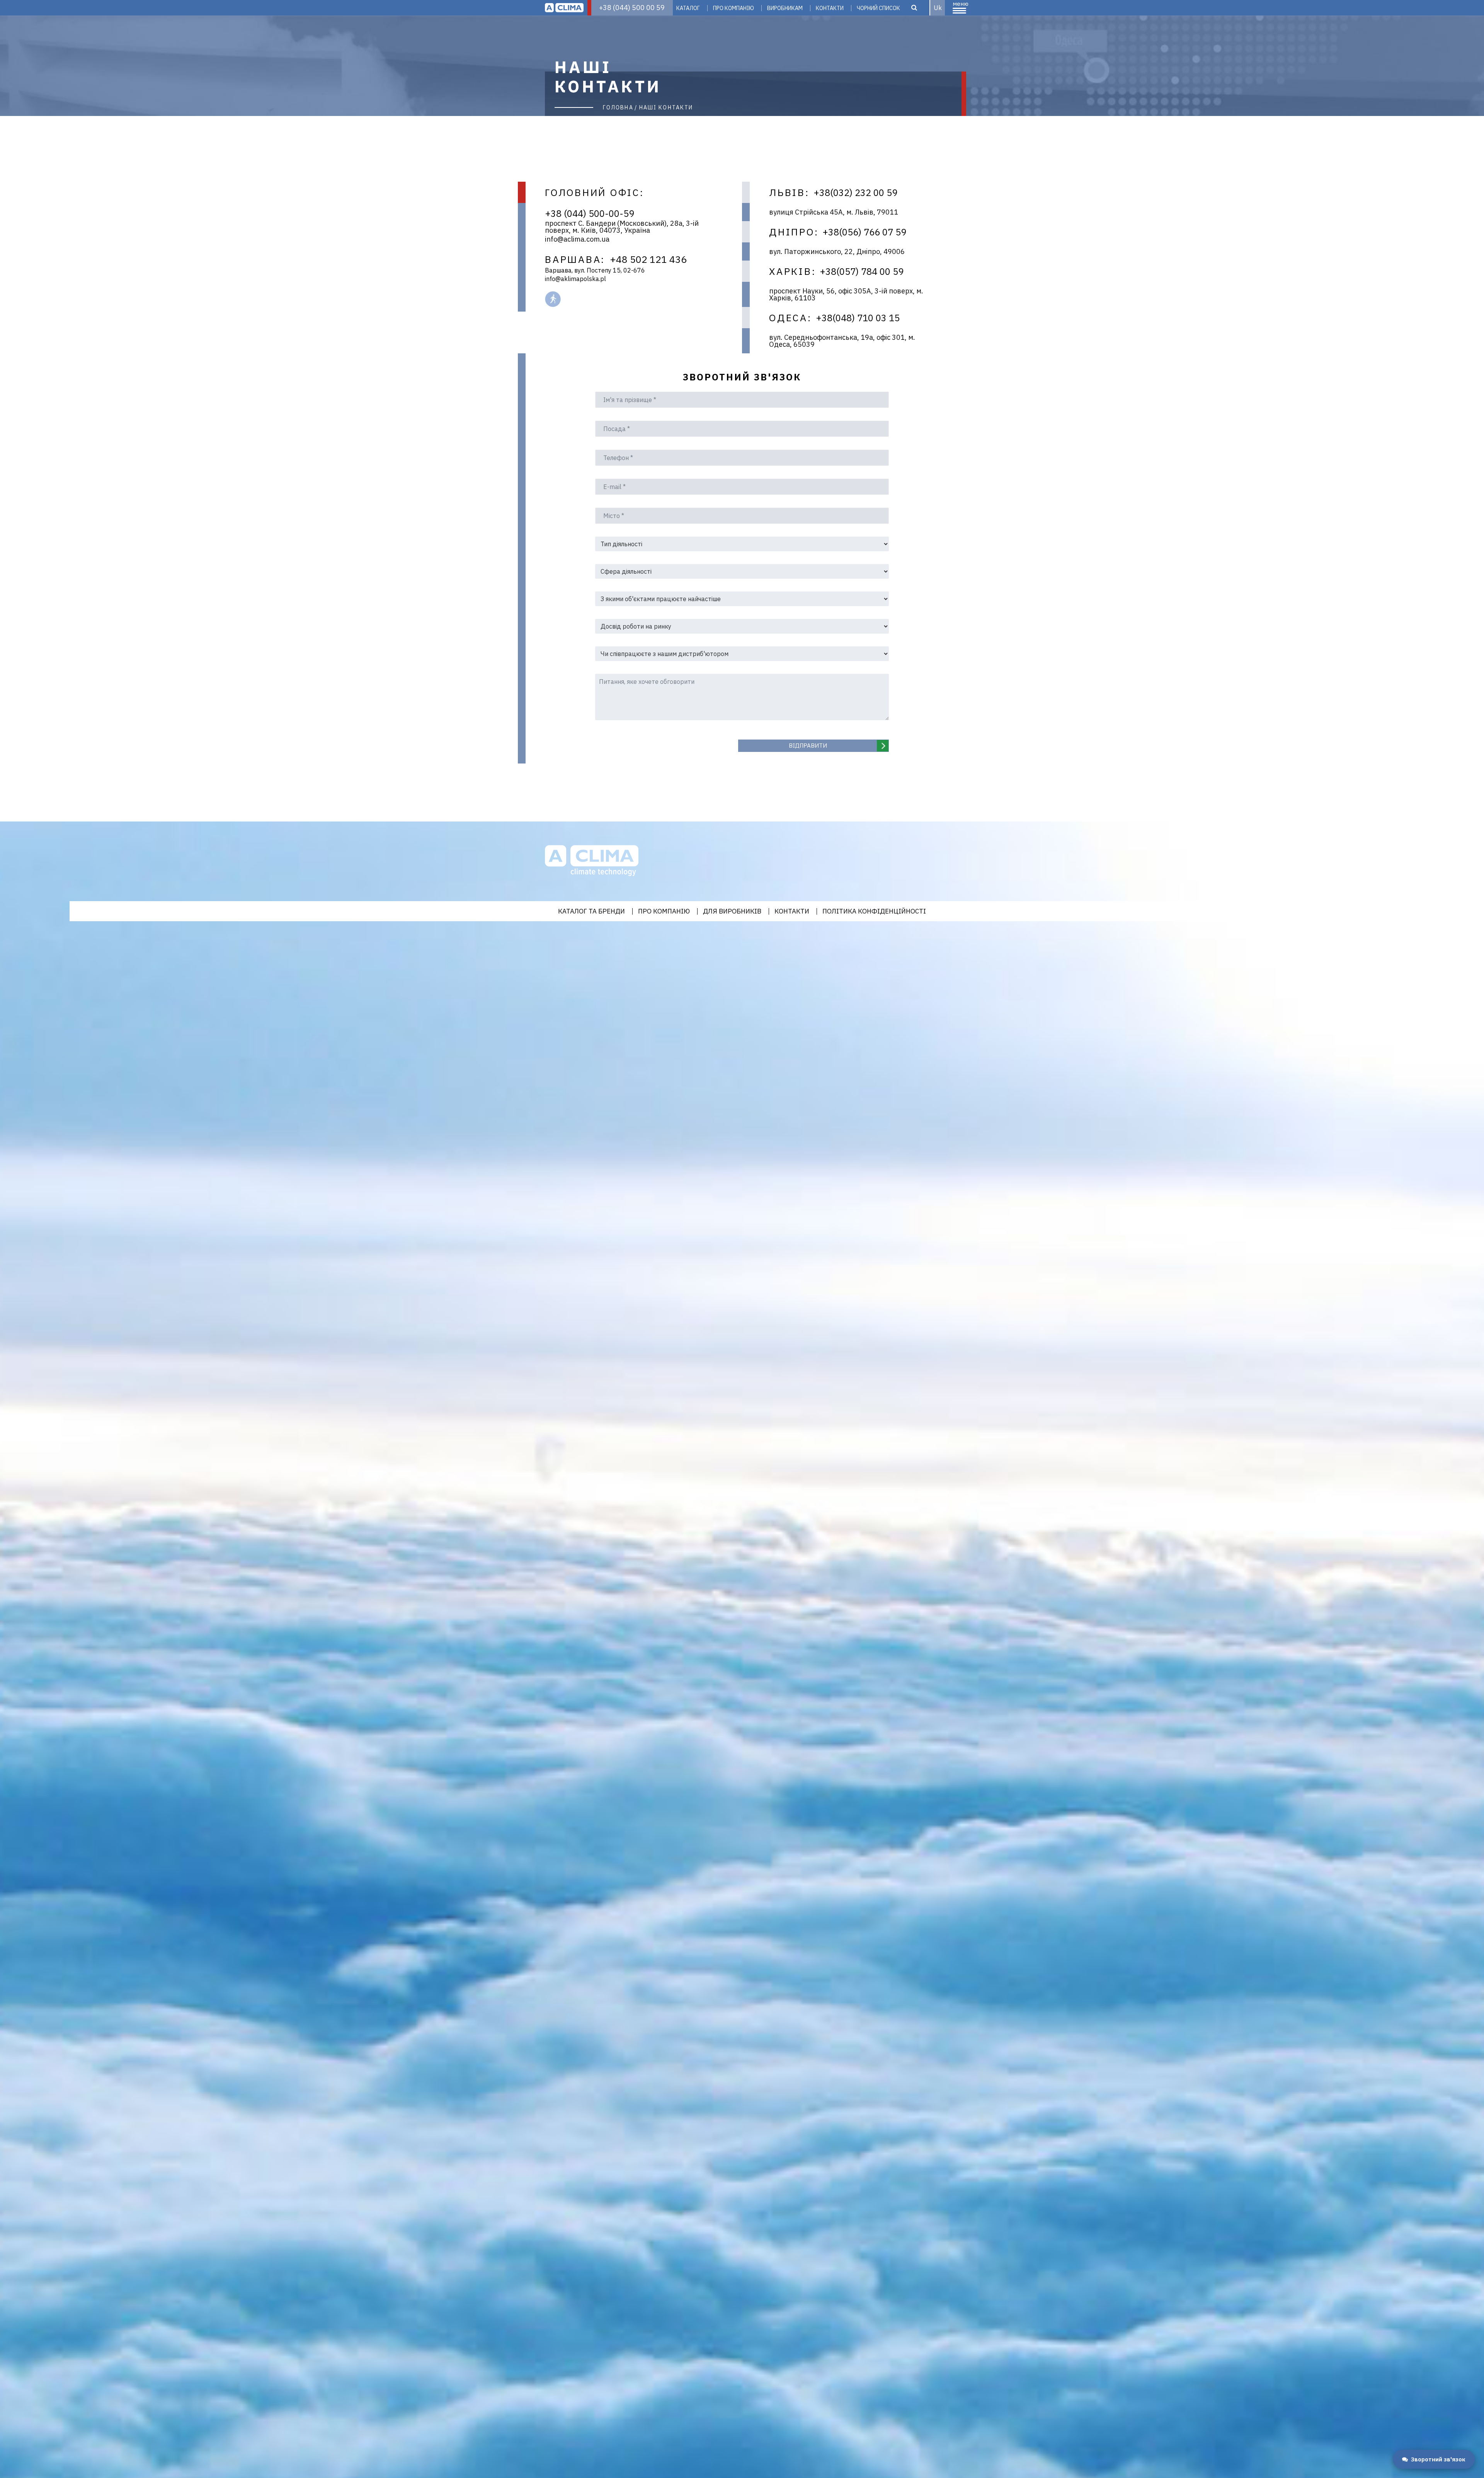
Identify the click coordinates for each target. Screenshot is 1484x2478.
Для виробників (732, 911)
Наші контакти (666, 107)
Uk (938, 8)
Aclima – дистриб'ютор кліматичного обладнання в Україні (564, 8)
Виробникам (785, 8)
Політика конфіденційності (874, 911)
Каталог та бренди (591, 911)
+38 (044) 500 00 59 (632, 8)
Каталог (688, 8)
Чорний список (878, 8)
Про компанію (733, 8)
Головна (618, 107)
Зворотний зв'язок (1438, 2459)
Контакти (830, 8)
